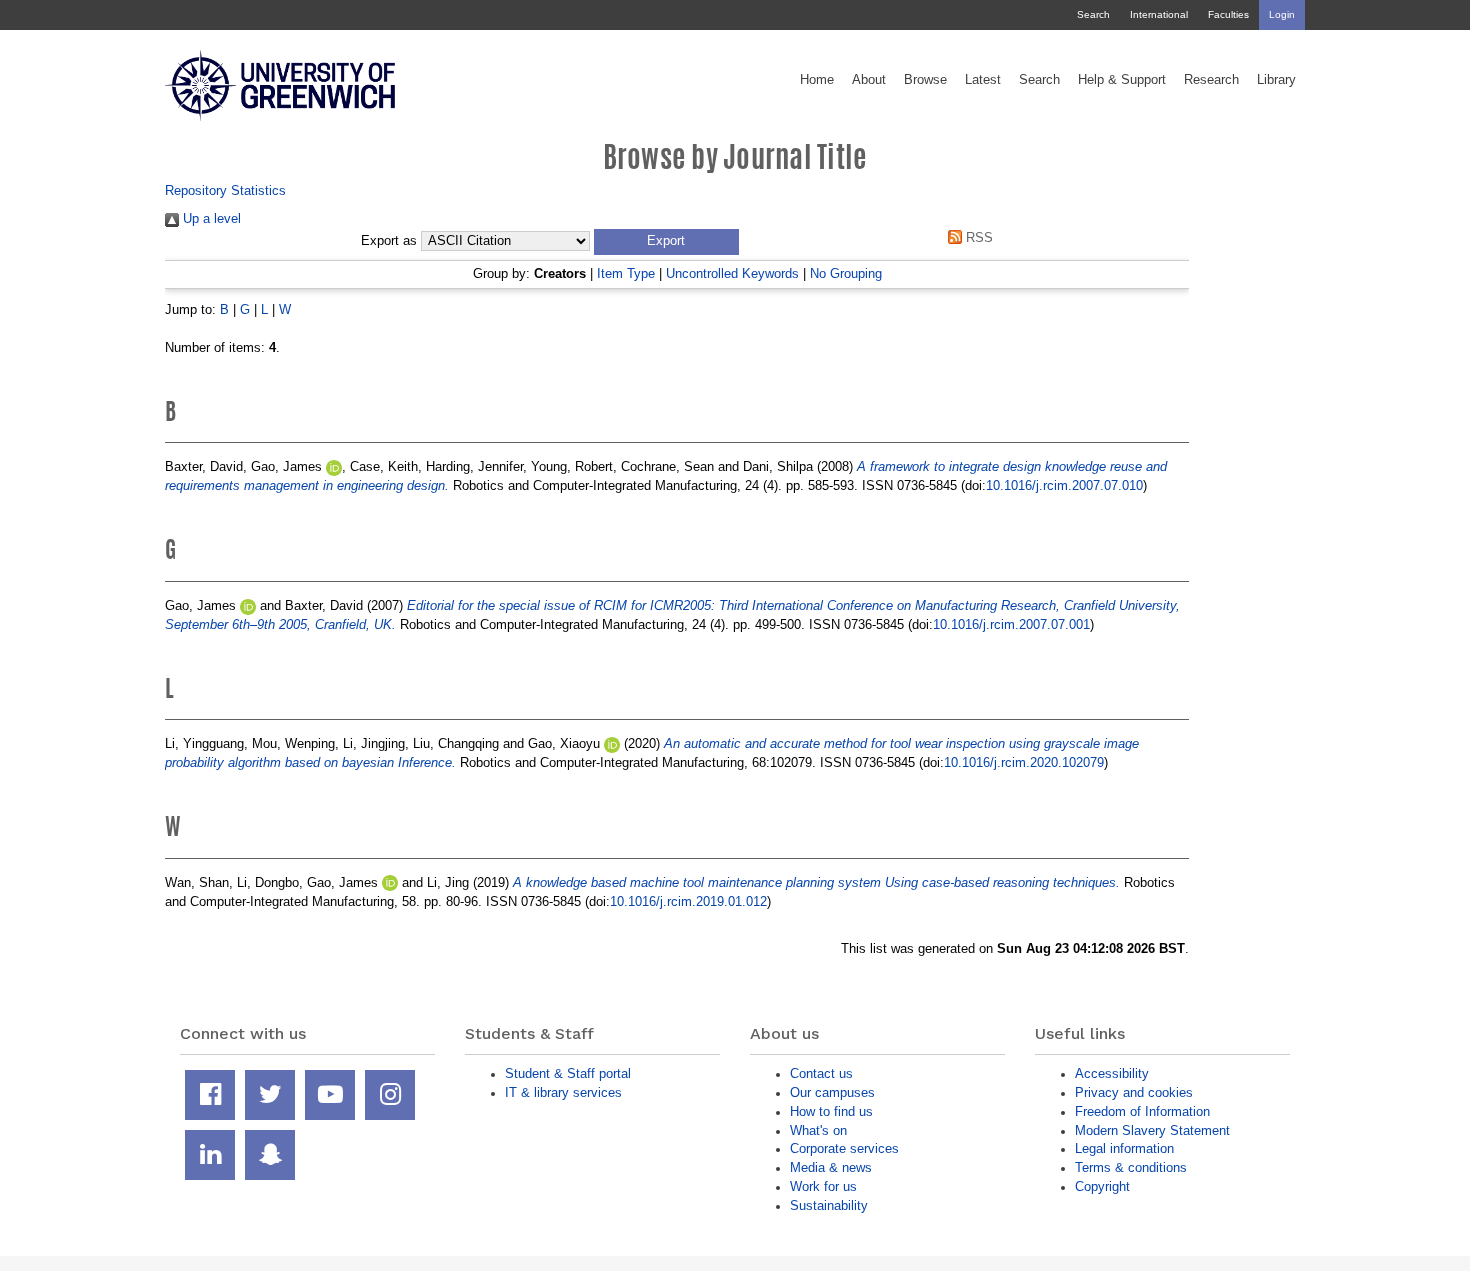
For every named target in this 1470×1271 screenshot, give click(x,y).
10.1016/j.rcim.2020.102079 (1024, 762)
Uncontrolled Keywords (732, 273)
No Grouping (846, 273)
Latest (983, 80)
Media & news (831, 1167)
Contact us (821, 1073)
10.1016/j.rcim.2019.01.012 (688, 901)
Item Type (626, 273)
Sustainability (829, 1205)
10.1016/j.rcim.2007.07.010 (1064, 485)
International (1159, 14)
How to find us (831, 1111)
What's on (818, 1130)
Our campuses (832, 1092)
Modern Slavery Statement (1152, 1130)
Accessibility (1112, 1073)
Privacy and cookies (1134, 1092)
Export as (389, 241)
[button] (666, 242)
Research (1211, 80)
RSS (977, 237)
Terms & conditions (1131, 1167)
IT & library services (563, 1092)
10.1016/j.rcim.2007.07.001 (1011, 624)
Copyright (1102, 1186)
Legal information (1124, 1148)
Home (817, 80)
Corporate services (844, 1148)
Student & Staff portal (568, 1073)
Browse (925, 80)
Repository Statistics (225, 190)
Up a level (210, 218)
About (869, 80)
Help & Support (1122, 80)
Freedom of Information (1142, 1111)
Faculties (1228, 14)
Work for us (823, 1186)
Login (1282, 14)
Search (1093, 14)
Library (1276, 80)
